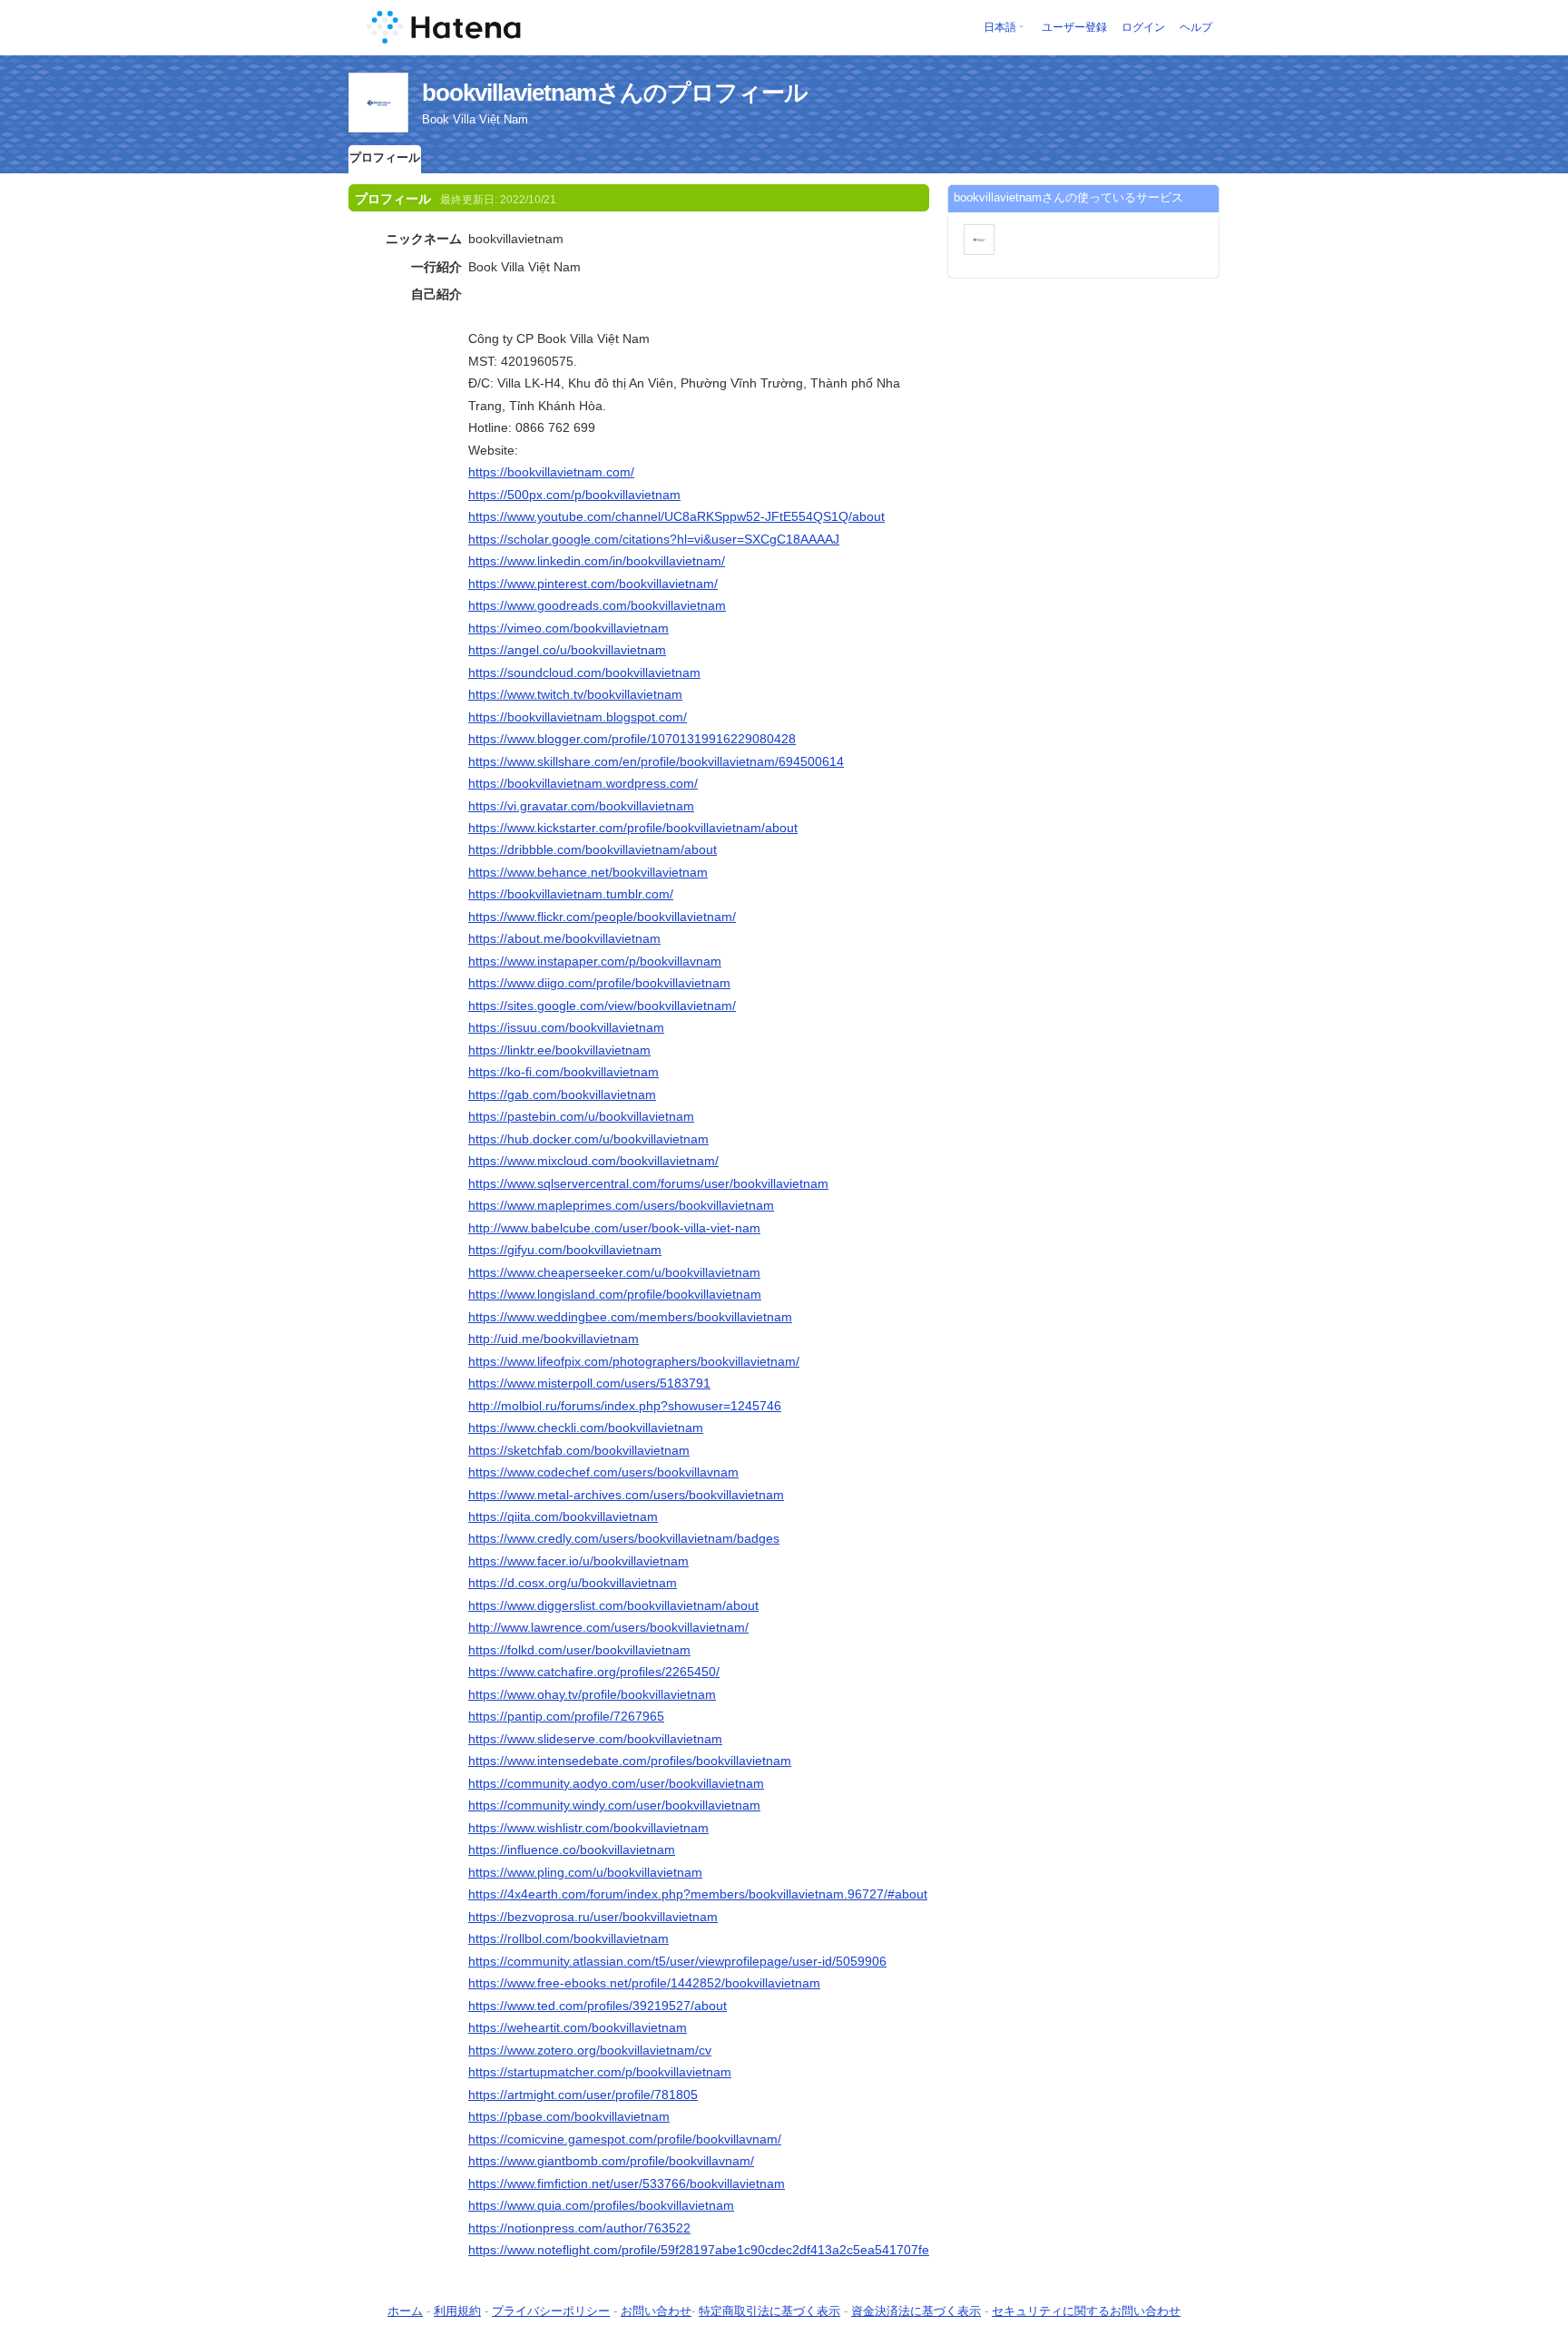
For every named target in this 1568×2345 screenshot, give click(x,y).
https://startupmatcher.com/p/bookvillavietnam (600, 2072)
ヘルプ (1196, 27)
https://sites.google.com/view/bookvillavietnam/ (602, 1006)
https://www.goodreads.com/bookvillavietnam (597, 605)
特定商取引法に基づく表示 (769, 2311)
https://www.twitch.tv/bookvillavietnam (575, 694)
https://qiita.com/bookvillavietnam (563, 1516)
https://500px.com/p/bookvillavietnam (574, 495)
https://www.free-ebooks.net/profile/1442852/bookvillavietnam (644, 1983)
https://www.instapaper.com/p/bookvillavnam (595, 961)
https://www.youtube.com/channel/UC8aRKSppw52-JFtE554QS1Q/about (676, 516)
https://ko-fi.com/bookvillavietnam (563, 1072)
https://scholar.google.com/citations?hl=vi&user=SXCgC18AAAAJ (654, 539)
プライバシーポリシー (551, 2311)
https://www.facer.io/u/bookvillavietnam (578, 1561)
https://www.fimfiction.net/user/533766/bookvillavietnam (627, 2183)
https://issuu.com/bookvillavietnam (566, 1027)
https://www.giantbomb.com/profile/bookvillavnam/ (611, 2161)
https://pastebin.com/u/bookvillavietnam (581, 1116)
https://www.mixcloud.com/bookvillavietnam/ (593, 1161)
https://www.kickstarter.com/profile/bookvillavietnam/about (633, 828)
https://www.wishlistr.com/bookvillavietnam (588, 1828)
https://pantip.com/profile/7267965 (566, 1716)
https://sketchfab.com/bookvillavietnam (579, 1450)
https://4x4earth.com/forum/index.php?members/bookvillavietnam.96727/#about (698, 1894)
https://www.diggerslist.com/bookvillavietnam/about (613, 1605)
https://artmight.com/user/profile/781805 (583, 2095)
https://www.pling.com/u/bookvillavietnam (585, 1872)
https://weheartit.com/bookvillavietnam (578, 2027)
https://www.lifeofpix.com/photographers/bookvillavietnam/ (634, 1361)
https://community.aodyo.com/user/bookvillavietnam (616, 1783)
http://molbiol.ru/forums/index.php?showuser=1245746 (625, 1406)
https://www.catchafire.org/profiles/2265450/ (594, 1672)
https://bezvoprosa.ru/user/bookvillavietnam (593, 1917)
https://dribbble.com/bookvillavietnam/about (593, 849)
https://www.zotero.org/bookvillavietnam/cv (590, 2050)
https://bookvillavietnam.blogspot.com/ (578, 717)
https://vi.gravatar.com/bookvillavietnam (581, 806)
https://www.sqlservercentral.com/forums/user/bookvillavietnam (648, 1183)
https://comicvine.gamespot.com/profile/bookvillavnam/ (625, 2139)
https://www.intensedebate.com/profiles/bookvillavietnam (630, 1761)
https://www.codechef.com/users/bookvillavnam (603, 1472)
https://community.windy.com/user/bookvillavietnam (614, 1805)
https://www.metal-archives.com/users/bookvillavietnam (626, 1495)
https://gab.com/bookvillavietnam (562, 1094)
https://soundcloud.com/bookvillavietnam (584, 672)
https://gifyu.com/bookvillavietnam (565, 1250)
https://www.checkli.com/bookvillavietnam (586, 1428)
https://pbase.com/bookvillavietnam (569, 2116)
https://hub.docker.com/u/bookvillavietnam (588, 1139)
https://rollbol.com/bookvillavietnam (568, 1938)
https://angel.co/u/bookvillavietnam (567, 650)
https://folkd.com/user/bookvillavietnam (579, 1650)
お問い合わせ (656, 2311)
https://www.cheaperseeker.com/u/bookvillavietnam (614, 1272)
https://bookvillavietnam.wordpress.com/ (583, 783)
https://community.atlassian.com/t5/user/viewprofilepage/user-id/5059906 (677, 1961)
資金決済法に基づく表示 (916, 2311)
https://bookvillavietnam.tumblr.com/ (571, 894)
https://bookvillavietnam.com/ (551, 472)
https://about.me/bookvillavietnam (564, 938)
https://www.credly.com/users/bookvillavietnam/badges (624, 1538)
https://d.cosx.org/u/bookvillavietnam (573, 1583)
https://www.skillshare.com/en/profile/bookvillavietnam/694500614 (656, 761)
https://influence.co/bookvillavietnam (572, 1850)
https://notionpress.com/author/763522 (579, 2228)
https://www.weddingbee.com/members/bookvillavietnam (630, 1317)
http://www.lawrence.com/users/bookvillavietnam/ (608, 1627)
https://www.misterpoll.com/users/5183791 (589, 1383)
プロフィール (385, 157)
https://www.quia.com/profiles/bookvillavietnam (601, 2205)
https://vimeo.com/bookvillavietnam (568, 628)
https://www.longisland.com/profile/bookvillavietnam (615, 1294)
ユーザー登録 (1074, 27)
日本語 (1000, 27)
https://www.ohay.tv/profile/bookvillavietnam (592, 1694)
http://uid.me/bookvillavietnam (554, 1339)
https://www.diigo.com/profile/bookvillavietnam (599, 983)
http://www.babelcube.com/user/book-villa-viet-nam (614, 1228)
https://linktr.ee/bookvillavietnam (559, 1050)
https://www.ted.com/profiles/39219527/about (598, 2006)
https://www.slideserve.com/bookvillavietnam (595, 1739)
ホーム (405, 2311)
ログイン (1143, 27)
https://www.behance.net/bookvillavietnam (588, 872)
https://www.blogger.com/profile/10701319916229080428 (632, 739)
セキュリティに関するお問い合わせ (1086, 2311)
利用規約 (457, 2311)
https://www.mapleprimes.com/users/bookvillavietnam (621, 1205)
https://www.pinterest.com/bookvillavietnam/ (593, 584)
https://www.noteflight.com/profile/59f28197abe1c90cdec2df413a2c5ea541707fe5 (702, 2250)
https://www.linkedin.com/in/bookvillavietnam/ (597, 561)
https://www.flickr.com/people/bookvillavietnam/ (602, 917)
